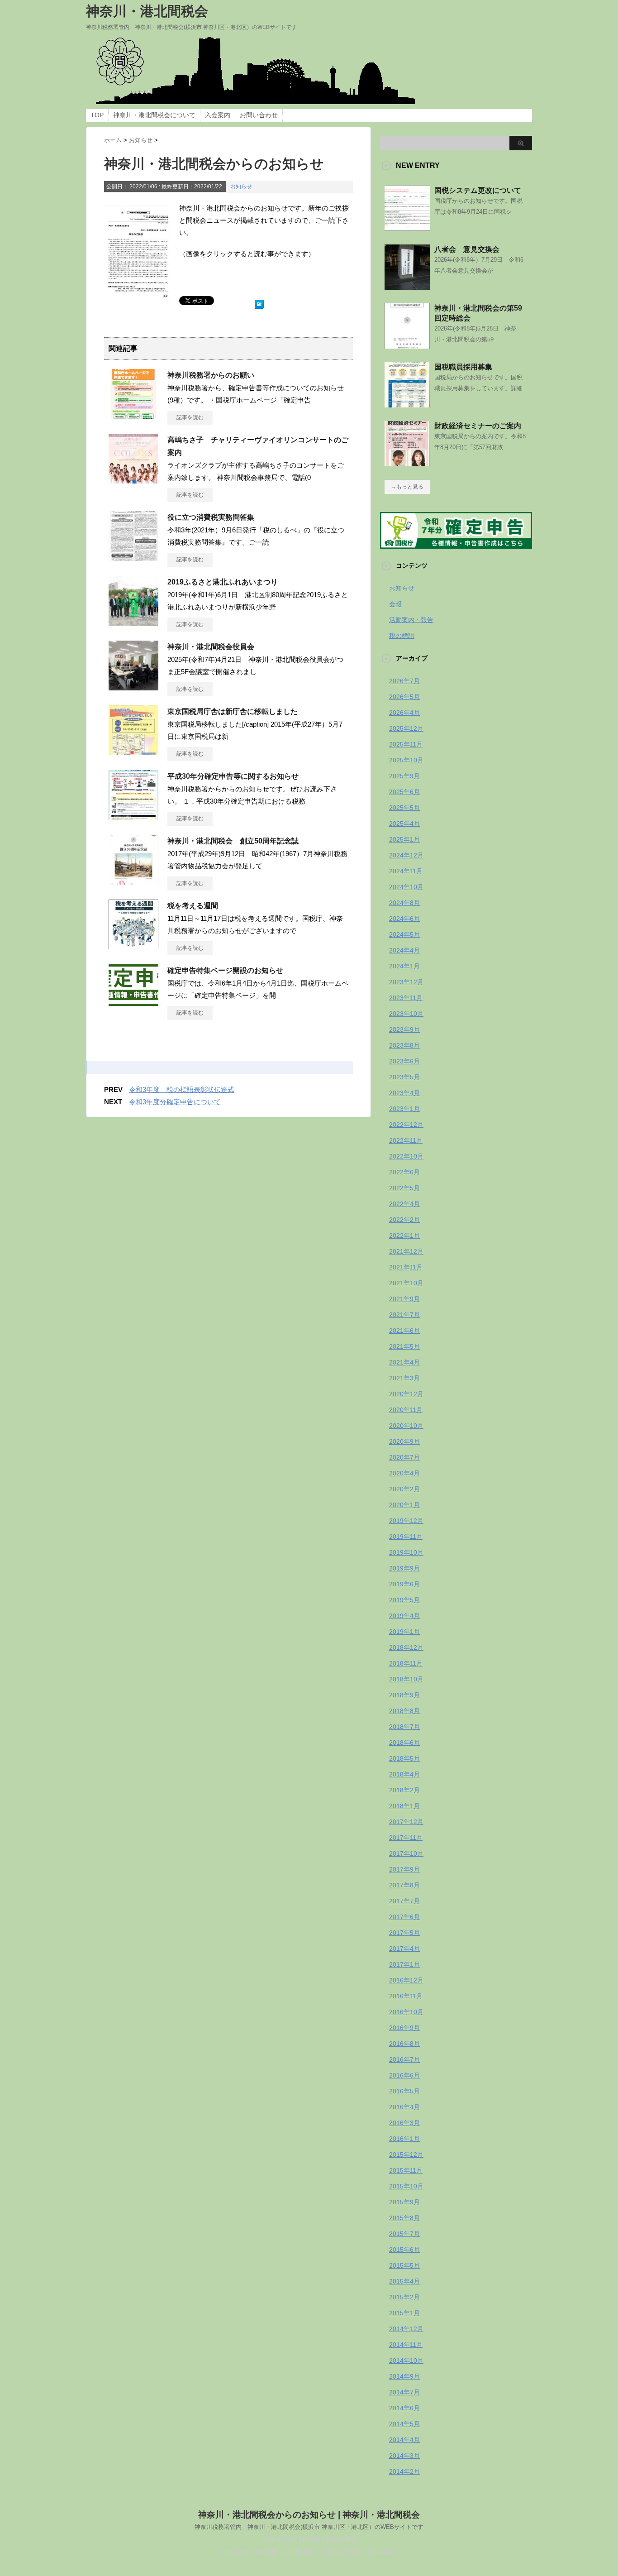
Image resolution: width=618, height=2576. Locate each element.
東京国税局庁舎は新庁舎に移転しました (233, 711)
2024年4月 (404, 950)
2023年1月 (404, 1109)
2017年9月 (404, 1869)
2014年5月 (404, 2424)
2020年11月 (406, 1410)
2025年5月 (404, 808)
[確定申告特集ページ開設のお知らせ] (133, 1002)
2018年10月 (406, 1679)
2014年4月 (404, 2440)
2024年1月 (404, 966)
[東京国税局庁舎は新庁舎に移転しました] (133, 752)
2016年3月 (404, 2123)
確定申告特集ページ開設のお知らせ (225, 970)
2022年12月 (406, 1125)
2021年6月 (404, 1331)
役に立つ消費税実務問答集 (211, 517)
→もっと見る (407, 487)
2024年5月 (404, 934)
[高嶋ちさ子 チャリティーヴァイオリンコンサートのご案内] (133, 480)
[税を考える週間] (133, 946)
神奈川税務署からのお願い (211, 375)
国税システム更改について (478, 190)
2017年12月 (406, 1822)
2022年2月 (404, 1220)
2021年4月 (404, 1362)
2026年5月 (404, 697)
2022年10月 (406, 1156)
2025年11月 (406, 744)
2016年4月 (404, 2107)
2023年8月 (404, 1045)
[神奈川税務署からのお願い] (133, 415)
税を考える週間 (193, 906)
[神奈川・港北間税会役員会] (133, 687)
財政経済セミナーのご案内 (478, 426)
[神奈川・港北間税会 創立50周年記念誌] (133, 881)
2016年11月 (406, 1996)
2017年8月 (404, 1885)
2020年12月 (406, 1394)
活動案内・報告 (411, 620)
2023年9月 (404, 1029)
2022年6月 (404, 1172)
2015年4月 (404, 2281)
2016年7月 (404, 2059)
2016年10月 (406, 2012)
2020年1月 (404, 1505)
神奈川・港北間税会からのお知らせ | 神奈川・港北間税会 (309, 2515)
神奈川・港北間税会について (154, 115)
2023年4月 (404, 1093)
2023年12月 (406, 982)
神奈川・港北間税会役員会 (211, 647)
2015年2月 (404, 2297)
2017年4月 (404, 1949)
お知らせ (241, 187)
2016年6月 (404, 2075)
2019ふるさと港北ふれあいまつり (223, 582)
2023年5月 (404, 1077)
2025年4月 (404, 824)
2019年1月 (404, 1632)
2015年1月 (404, 2313)
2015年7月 (404, 2234)
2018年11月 (406, 1663)
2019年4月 (404, 1616)
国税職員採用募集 (463, 367)
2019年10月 (406, 1552)
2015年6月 (404, 2250)
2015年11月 (406, 2170)
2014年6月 (404, 2408)
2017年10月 (406, 1853)
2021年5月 (404, 1346)
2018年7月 (404, 1727)
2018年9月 (404, 1695)
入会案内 (218, 115)
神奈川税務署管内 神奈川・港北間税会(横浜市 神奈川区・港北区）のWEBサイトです (309, 2527)
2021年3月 (404, 1378)
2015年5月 (404, 2265)
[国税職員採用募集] (407, 404)
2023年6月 (404, 1061)
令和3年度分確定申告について (175, 1102)
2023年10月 (406, 1014)
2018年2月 (404, 1790)
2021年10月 (406, 1283)
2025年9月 (404, 776)
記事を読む (190, 417)
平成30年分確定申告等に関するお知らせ (233, 776)
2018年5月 (404, 1758)
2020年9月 (404, 1441)
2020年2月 (404, 1489)
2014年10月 (406, 2361)
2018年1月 (404, 1806)
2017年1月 (404, 1964)
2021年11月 (406, 1267)
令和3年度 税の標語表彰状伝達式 (182, 1089)
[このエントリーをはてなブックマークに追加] (259, 302)
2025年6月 (404, 792)
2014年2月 (404, 2471)
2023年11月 (406, 998)
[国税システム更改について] (407, 227)
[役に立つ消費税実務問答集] (133, 557)
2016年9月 (404, 2028)
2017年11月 (406, 1838)
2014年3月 (404, 2456)
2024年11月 (406, 871)
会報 (395, 604)
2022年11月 (406, 1140)
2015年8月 (404, 2218)
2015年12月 (406, 2155)
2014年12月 (406, 2329)
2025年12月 (406, 728)
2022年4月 (404, 1204)
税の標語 (402, 636)
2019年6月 (404, 1584)
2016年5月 (404, 2091)
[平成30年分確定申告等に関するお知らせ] (133, 816)
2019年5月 (404, 1600)
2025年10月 (406, 760)
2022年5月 (404, 1188)
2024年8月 (404, 903)
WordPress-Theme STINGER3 (309, 2540)
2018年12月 (406, 1647)
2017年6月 (404, 1917)
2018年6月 (404, 1743)
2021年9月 (404, 1299)
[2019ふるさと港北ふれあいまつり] (133, 622)
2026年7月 (404, 681)
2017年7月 (404, 1901)
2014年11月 (406, 2345)
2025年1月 (404, 839)
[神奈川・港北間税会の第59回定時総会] (407, 345)
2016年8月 (404, 2044)
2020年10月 (406, 1426)
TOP (97, 115)
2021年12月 (406, 1251)
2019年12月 (406, 1521)
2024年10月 (406, 887)
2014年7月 (404, 2392)
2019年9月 (404, 1568)
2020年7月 (404, 1457)
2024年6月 (404, 919)
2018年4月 (404, 1774)
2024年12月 (406, 855)
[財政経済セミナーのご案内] (407, 463)
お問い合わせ (259, 115)
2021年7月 (404, 1315)
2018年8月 (404, 1711)
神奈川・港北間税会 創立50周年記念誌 (233, 841)
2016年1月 (404, 2139)
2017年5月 (404, 1933)
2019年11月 (406, 1537)
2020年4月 (404, 1473)
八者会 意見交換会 (467, 249)
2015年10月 (406, 2186)
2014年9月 (404, 2376)
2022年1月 (404, 1235)
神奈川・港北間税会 (147, 11)
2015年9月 (404, 2202)
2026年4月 (404, 713)
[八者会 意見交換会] (407, 286)
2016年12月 (406, 1980)
